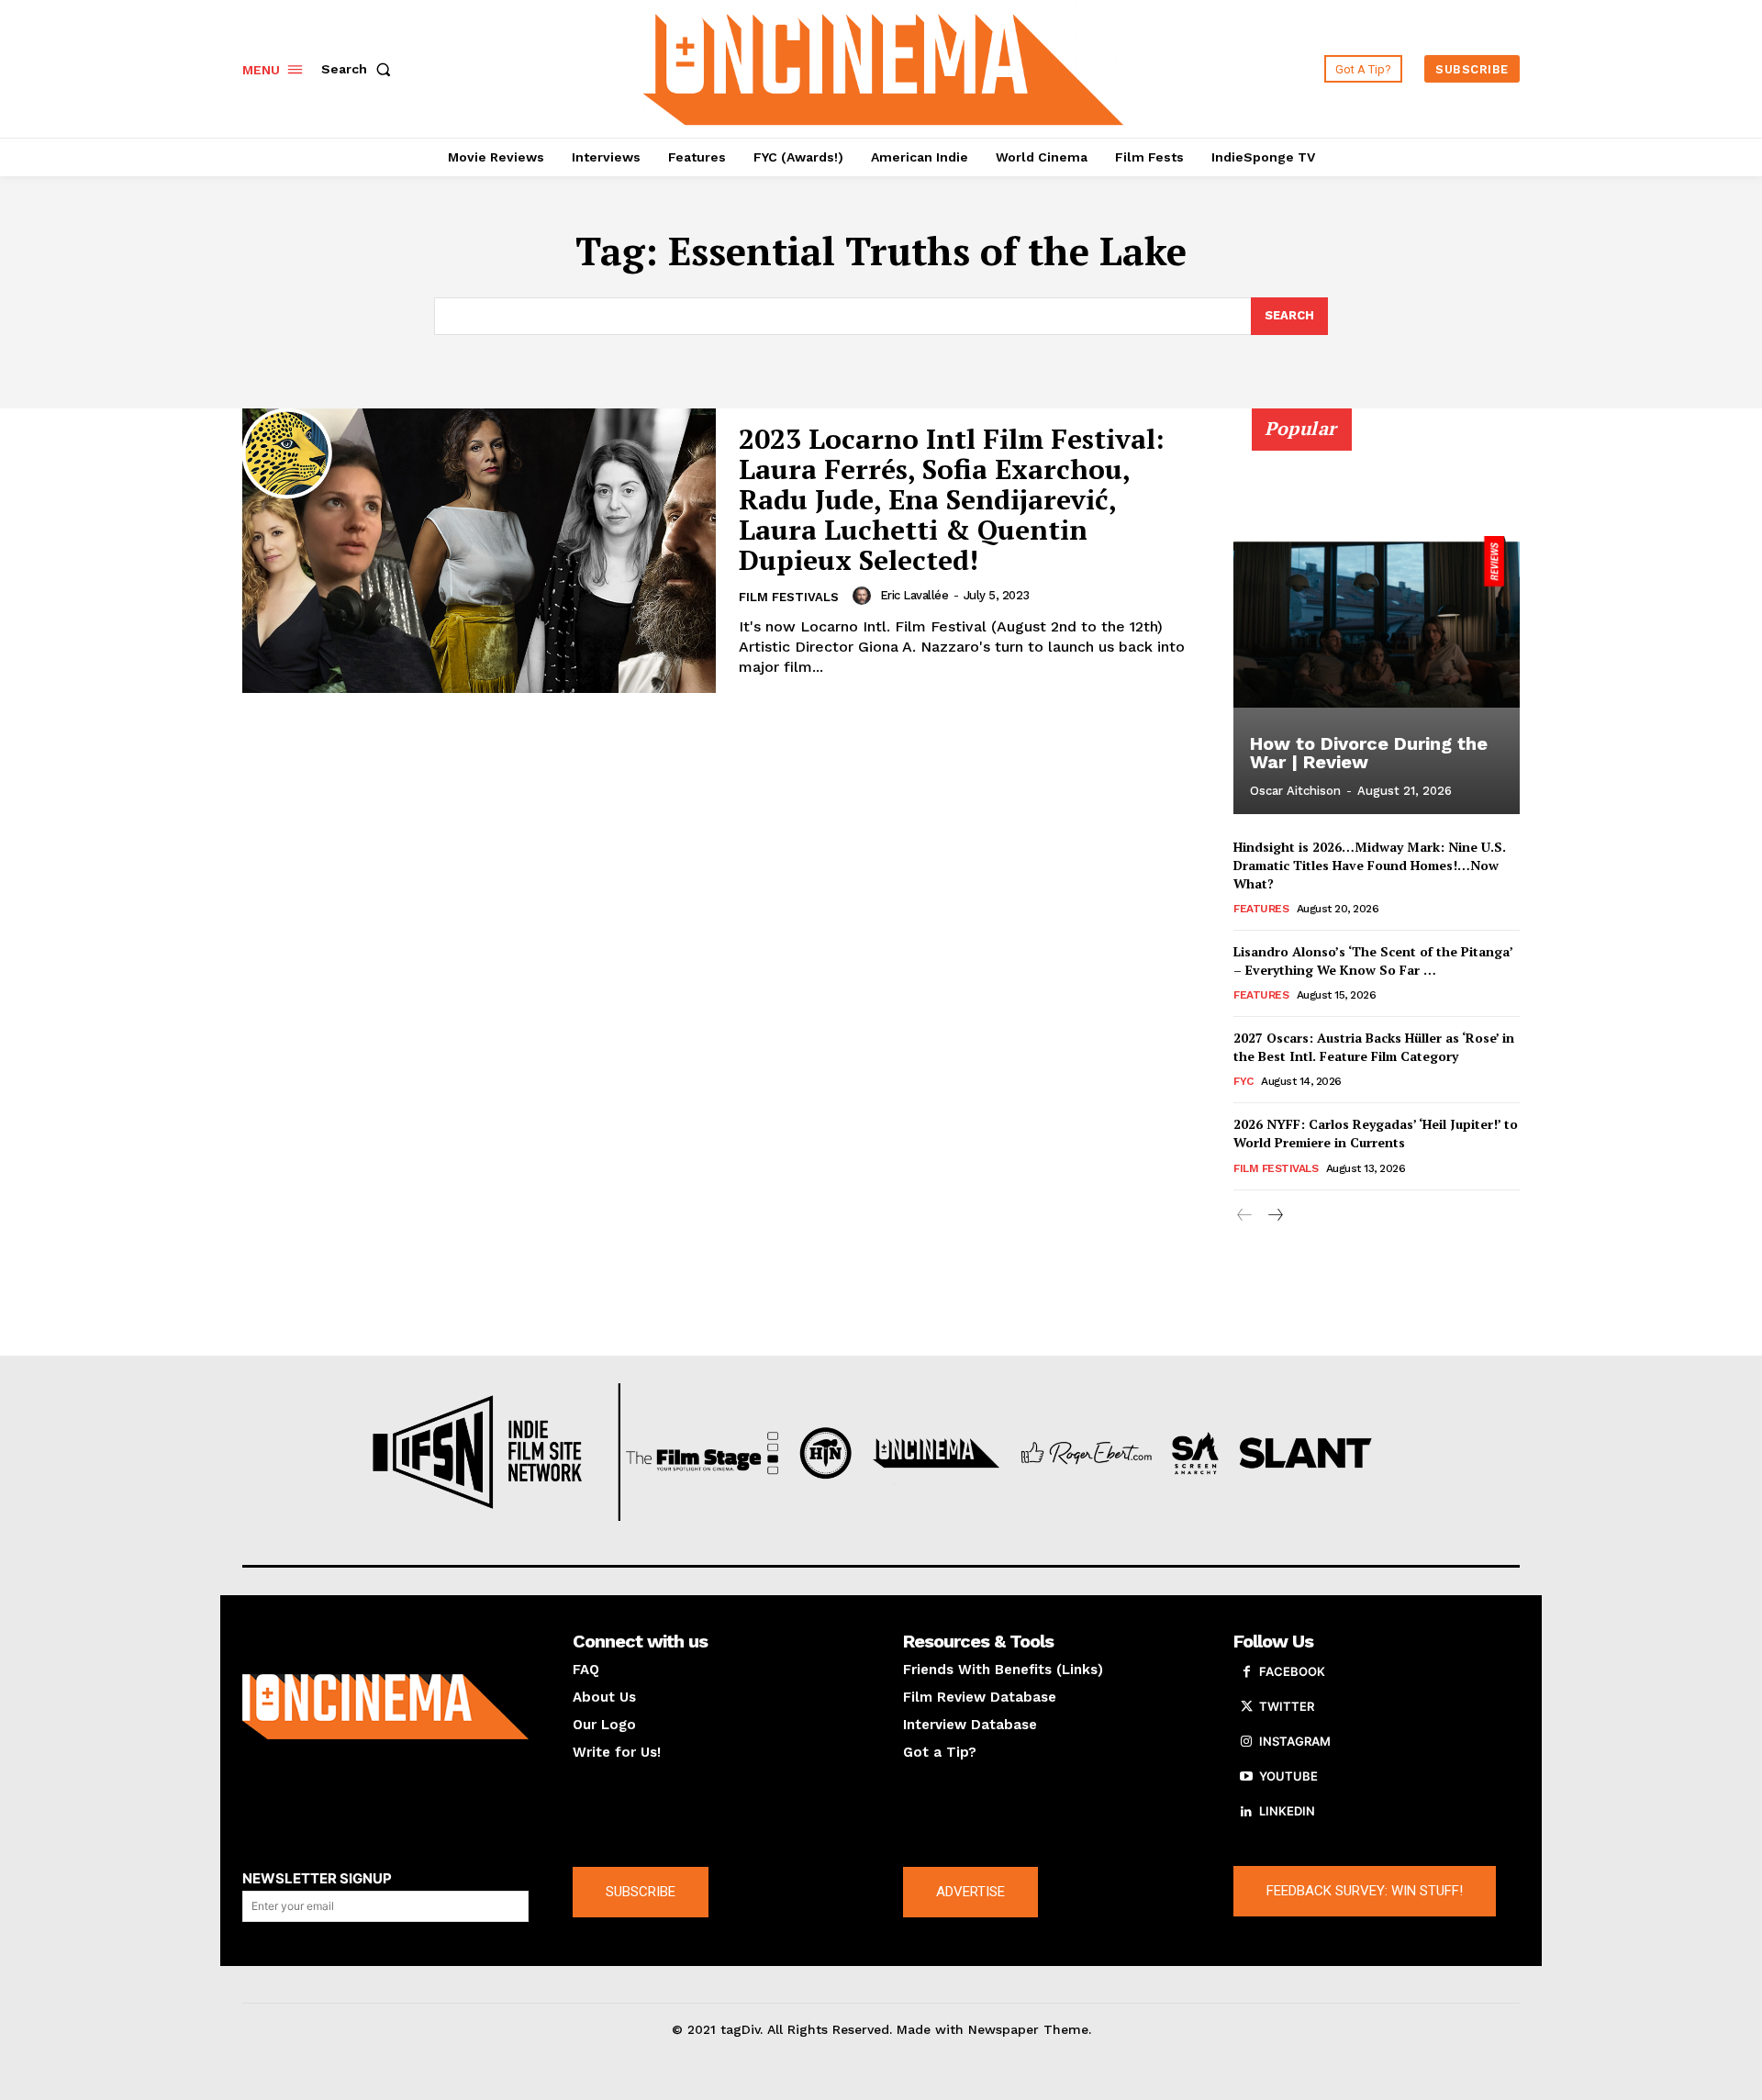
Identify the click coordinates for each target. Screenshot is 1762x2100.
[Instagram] (1246, 1742)
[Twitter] (1246, 1707)
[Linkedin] (1246, 1812)
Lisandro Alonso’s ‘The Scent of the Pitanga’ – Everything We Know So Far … (1373, 961)
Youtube (1288, 1776)
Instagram (1295, 1741)
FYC (1243, 1081)
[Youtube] (1246, 1777)
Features (1261, 909)
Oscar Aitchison (1295, 791)
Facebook (1292, 1671)
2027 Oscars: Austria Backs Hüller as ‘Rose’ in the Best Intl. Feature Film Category (1374, 1047)
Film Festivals (789, 597)
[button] (360, 69)
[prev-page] (1245, 1216)
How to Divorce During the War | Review (1369, 753)
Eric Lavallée (914, 595)
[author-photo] (864, 596)
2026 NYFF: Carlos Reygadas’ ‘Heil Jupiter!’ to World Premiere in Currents (1376, 1133)
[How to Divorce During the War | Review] (1377, 621)
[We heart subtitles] (884, 67)
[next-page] (1274, 1216)
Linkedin (1287, 1811)
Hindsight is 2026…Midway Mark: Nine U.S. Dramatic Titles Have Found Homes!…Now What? (1370, 865)
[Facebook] (1246, 1672)
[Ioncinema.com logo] (385, 1707)
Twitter (1287, 1706)
